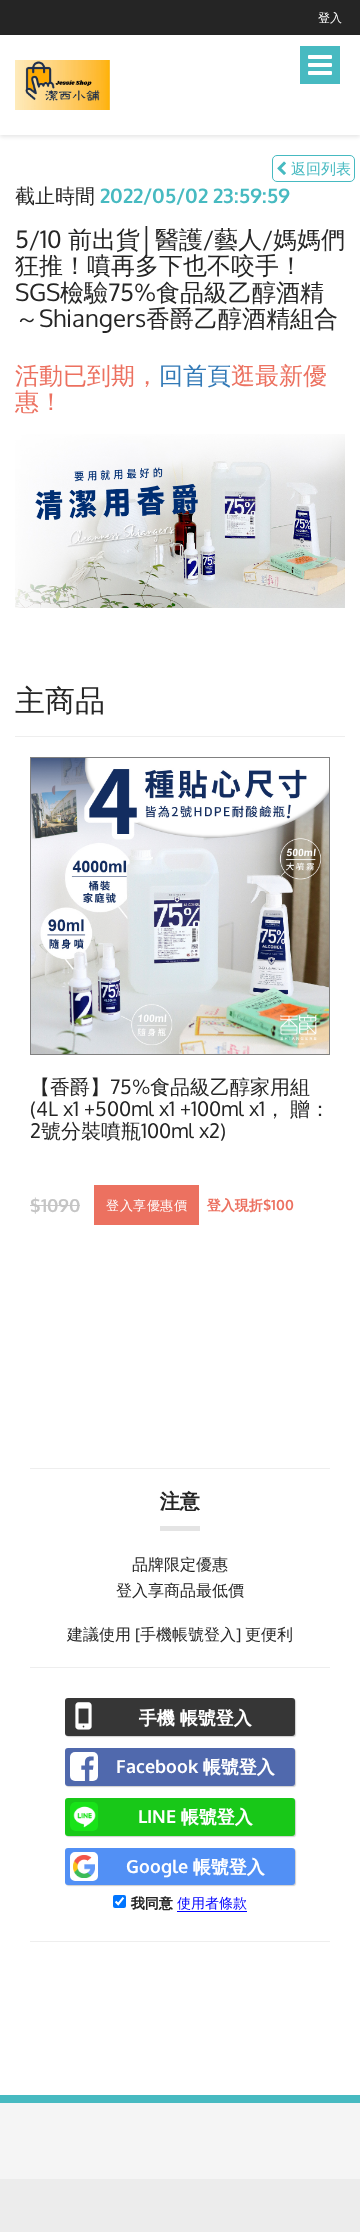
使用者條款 (212, 1902)
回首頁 (195, 374)
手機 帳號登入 (195, 1717)
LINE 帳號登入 (195, 1816)
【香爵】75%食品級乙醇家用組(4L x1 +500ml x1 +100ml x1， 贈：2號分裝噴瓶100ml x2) (180, 1109)
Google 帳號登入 (195, 1866)
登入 (330, 17)
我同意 (152, 1902)
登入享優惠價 (146, 1205)
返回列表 (319, 168)
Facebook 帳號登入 (195, 1766)
